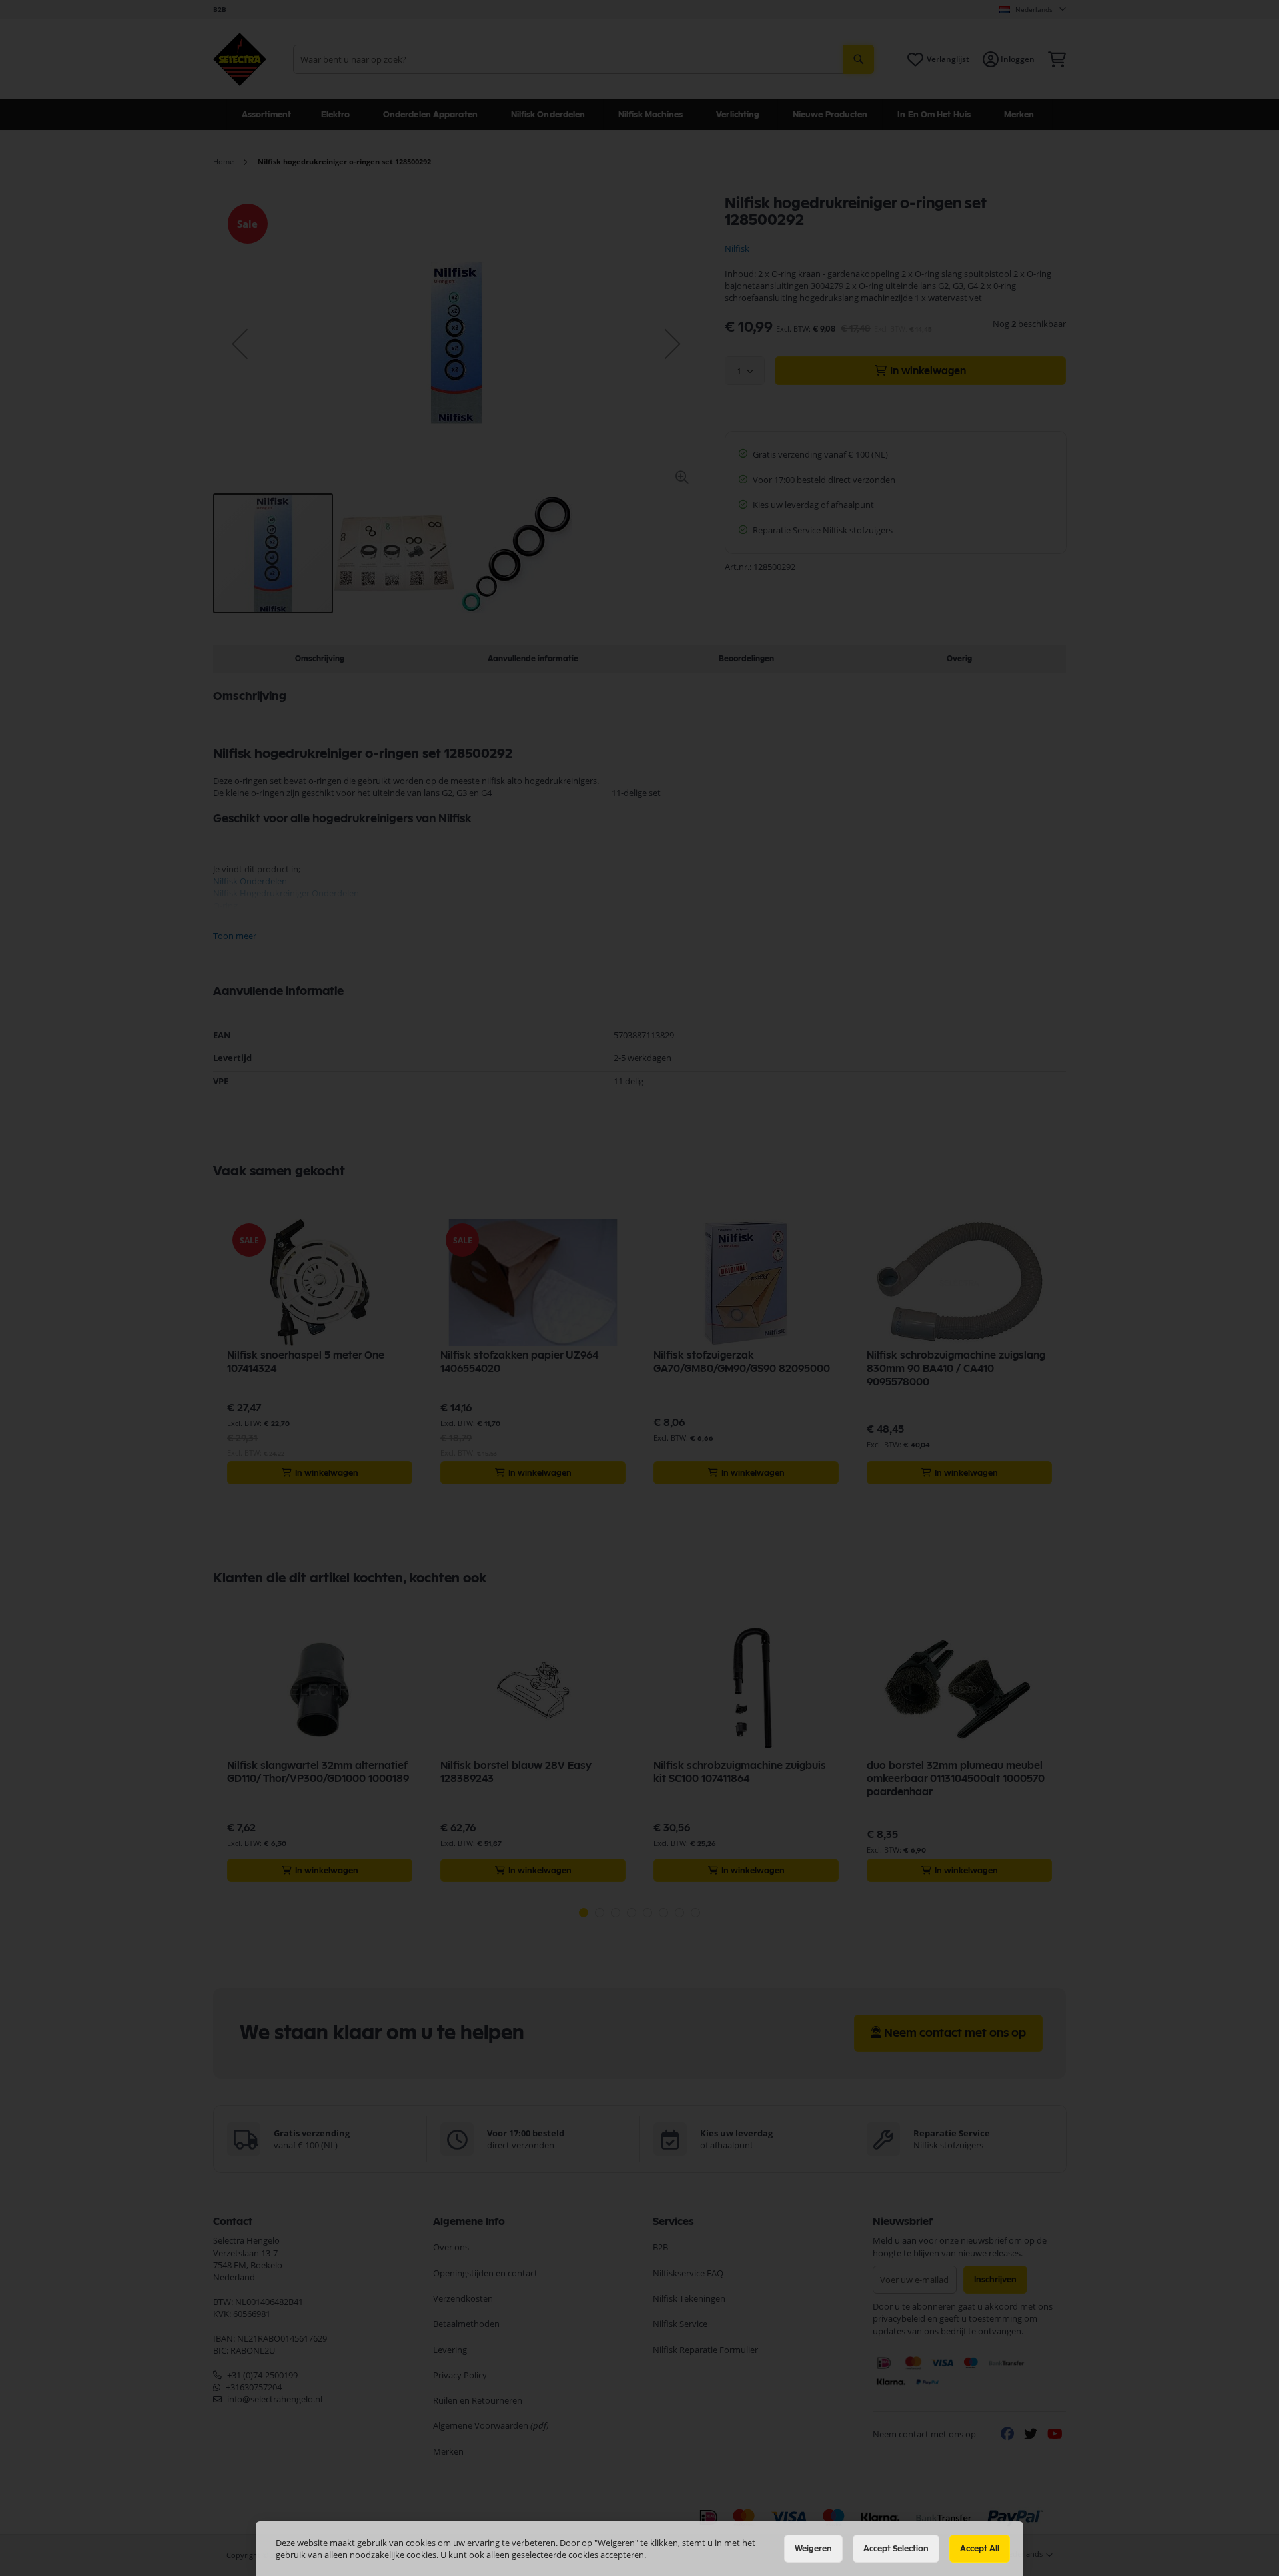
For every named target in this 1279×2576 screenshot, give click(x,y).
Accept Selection (896, 2549)
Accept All (980, 2549)
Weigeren (813, 2549)
